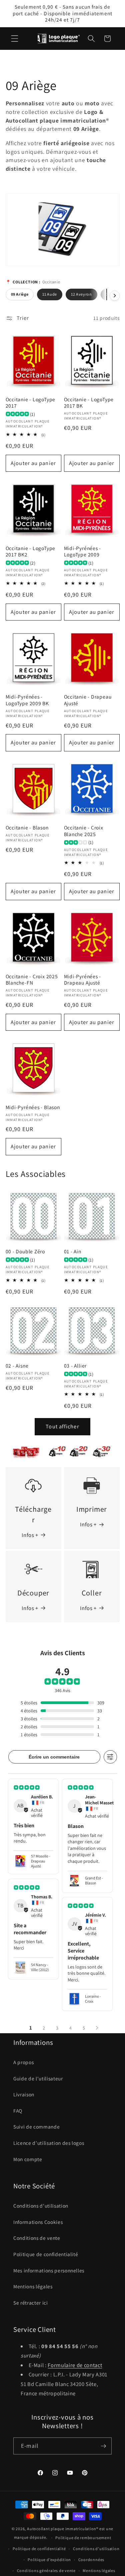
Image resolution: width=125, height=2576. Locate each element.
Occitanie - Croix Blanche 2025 (84, 831)
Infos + (30, 1535)
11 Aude (50, 294)
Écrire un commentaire (54, 1757)
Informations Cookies (38, 2222)
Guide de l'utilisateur (38, 2078)
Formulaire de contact (75, 2365)
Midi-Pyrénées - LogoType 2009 (83, 552)
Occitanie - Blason (27, 828)
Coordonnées (91, 2560)
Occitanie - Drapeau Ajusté (88, 700)
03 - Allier (75, 1366)
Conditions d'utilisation (41, 2206)
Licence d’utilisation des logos (49, 2143)
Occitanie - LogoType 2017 (31, 403)
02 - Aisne (17, 1366)
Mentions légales (33, 2286)
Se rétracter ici (31, 2303)
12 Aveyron (81, 294)
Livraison (24, 2094)
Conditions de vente (37, 2238)
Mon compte (28, 2159)
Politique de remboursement (83, 2538)
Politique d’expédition (49, 2560)
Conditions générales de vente (46, 2571)
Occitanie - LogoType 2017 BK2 (31, 552)
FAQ (18, 2111)
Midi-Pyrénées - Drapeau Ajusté (83, 980)
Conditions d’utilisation (96, 2549)
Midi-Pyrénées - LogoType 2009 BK (27, 700)
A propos (23, 2062)
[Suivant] (115, 296)
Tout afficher (62, 1426)
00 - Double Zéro (25, 1251)
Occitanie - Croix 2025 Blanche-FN (32, 980)
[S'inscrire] (103, 2446)
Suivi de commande (36, 2127)
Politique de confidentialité (46, 2254)
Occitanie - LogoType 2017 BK (89, 403)
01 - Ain (73, 1251)
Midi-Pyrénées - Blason (33, 1107)
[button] (15, 39)
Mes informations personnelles (49, 2270)
